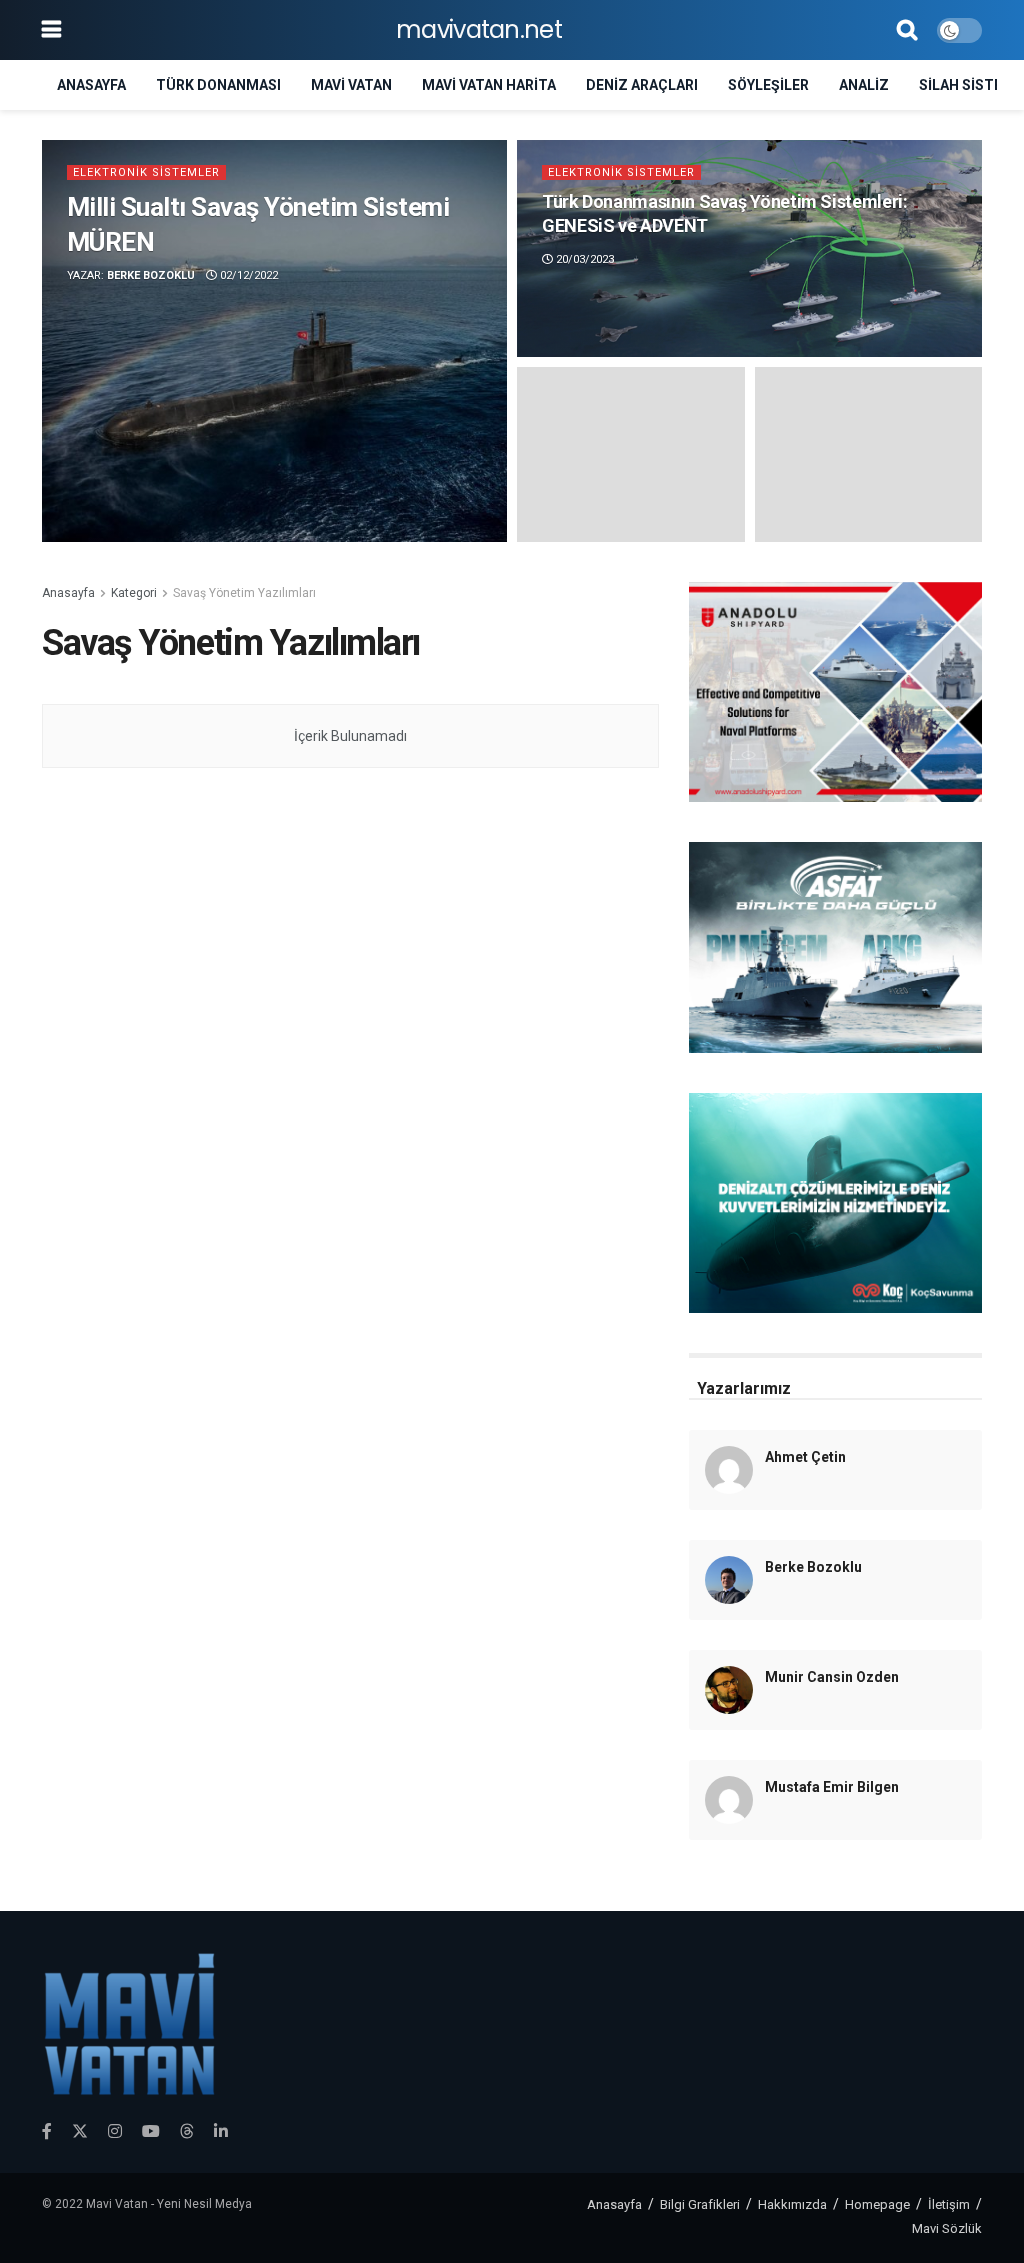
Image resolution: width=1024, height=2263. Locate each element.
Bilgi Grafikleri (700, 2204)
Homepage (877, 2204)
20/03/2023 (583, 259)
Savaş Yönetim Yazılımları (244, 593)
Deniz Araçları (642, 85)
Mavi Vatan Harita (489, 85)
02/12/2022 (247, 275)
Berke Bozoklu (151, 275)
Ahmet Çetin (805, 1457)
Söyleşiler (768, 85)
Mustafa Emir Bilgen (832, 1787)
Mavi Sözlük (947, 2228)
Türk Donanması (218, 85)
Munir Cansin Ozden (832, 1677)
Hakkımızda (792, 2204)
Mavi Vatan (351, 85)
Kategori (134, 593)
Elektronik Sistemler (146, 172)
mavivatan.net (479, 30)
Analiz (864, 85)
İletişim (949, 2204)
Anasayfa (91, 85)
